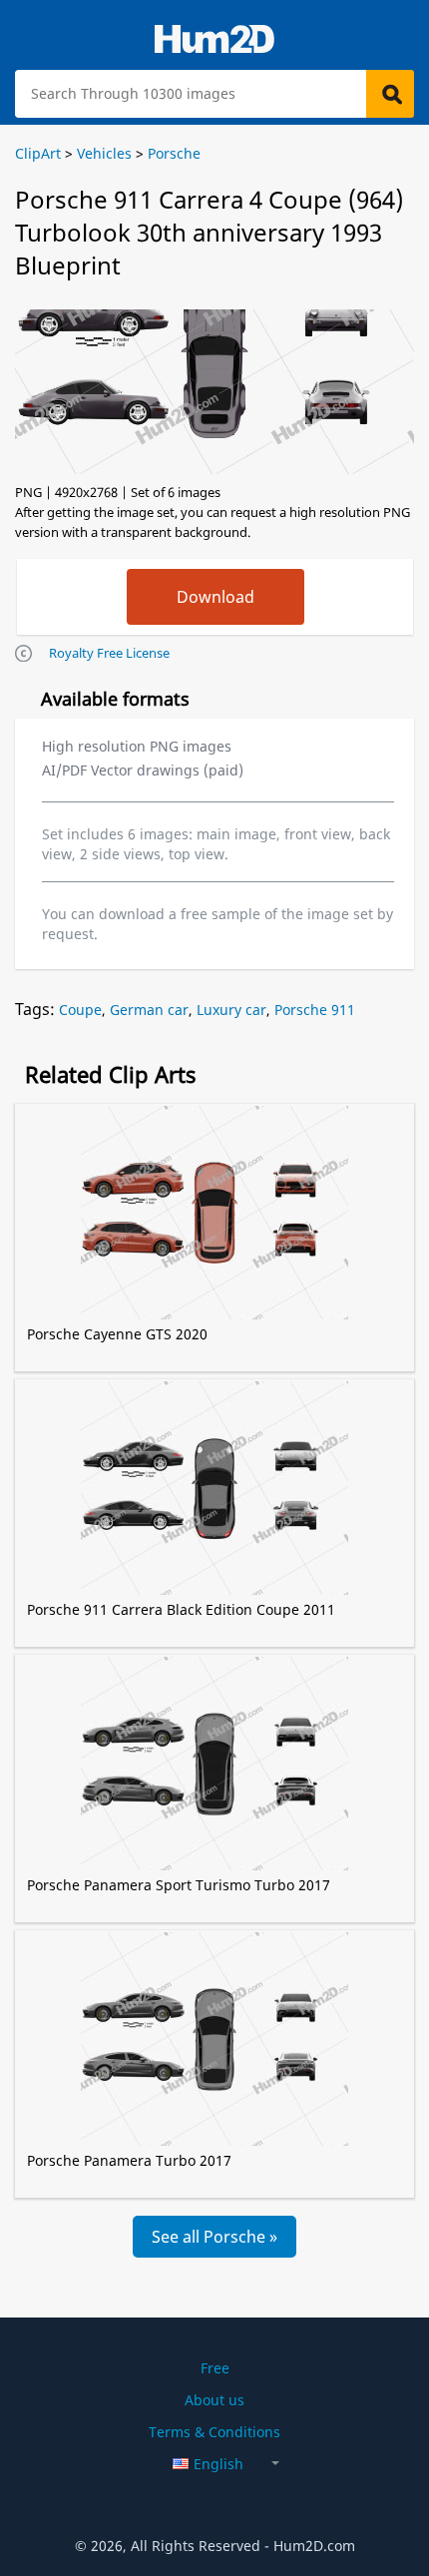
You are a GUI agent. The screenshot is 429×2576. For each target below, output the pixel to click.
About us (214, 2400)
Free (215, 2368)
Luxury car (231, 1010)
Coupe (80, 1010)
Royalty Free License (109, 653)
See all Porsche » (214, 2237)
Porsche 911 (315, 1010)
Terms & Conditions (214, 2432)
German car (149, 1010)
